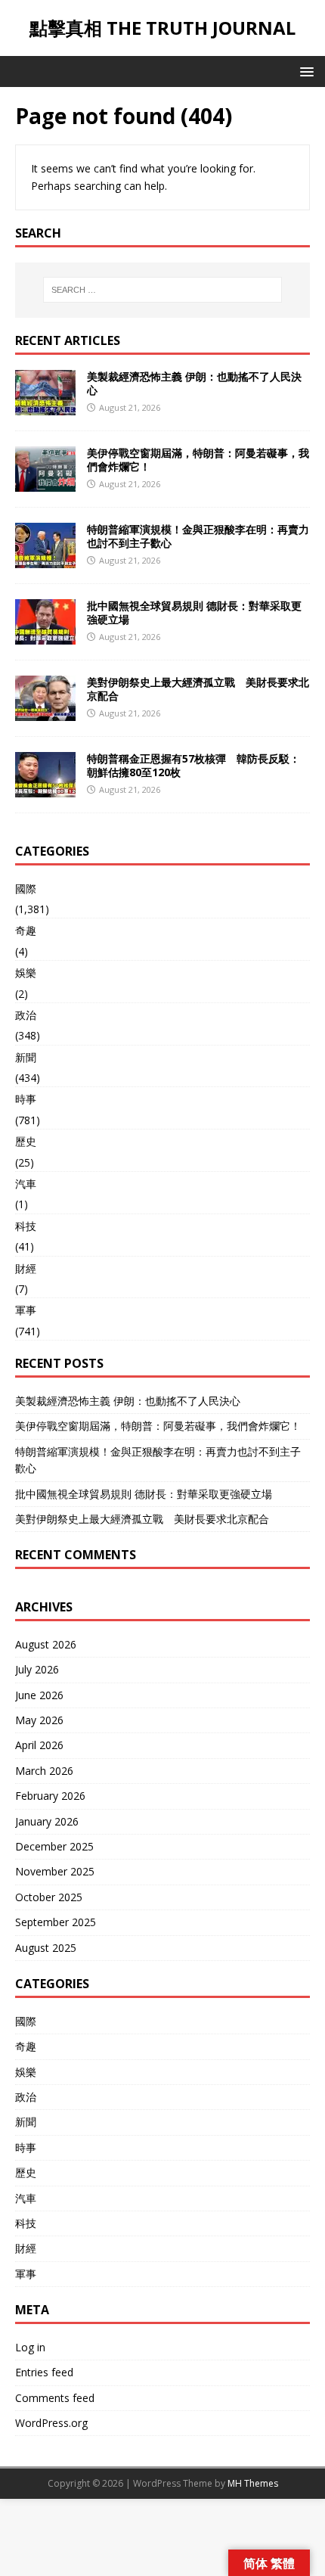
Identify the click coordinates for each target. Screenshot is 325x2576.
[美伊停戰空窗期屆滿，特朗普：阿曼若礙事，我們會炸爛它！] (45, 482)
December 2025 (54, 1846)
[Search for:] (163, 290)
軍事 (26, 1310)
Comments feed (55, 2398)
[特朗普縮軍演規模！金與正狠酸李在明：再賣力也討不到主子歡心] (45, 559)
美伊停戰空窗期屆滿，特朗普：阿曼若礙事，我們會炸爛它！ (198, 460)
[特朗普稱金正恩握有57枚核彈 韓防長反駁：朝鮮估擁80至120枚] (45, 788)
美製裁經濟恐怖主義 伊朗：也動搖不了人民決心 (194, 383)
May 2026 (39, 1720)
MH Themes (253, 2483)
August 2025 (46, 1948)
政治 (26, 1015)
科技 (26, 1226)
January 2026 (47, 1821)
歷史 (26, 1141)
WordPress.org (51, 2423)
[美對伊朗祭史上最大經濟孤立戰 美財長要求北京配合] (45, 712)
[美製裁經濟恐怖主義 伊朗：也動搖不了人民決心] (45, 406)
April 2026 (39, 1745)
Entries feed (44, 2372)
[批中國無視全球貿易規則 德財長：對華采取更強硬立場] (45, 635)
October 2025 (49, 1897)
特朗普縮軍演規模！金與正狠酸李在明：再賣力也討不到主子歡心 (198, 536)
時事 (26, 1099)
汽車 (26, 1184)
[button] (304, 71)
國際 (26, 889)
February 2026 (50, 1796)
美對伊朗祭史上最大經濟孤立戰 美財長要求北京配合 (198, 689)
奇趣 (26, 930)
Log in (30, 2347)
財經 (26, 1268)
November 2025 (55, 1871)
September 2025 (56, 1922)
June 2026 (39, 1695)
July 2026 (37, 1669)
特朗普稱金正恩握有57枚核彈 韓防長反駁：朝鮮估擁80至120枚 (193, 765)
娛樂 (26, 973)
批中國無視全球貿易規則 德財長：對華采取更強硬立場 (194, 612)
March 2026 (44, 1771)
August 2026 (46, 1644)
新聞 (26, 1057)
